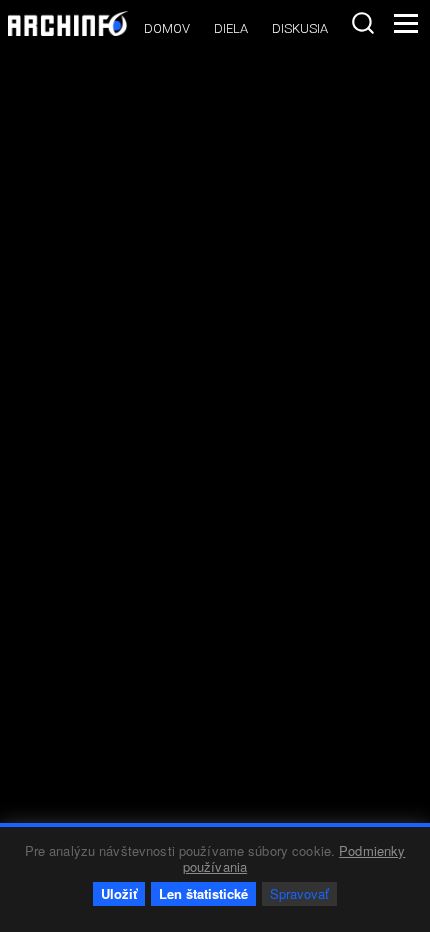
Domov (167, 28)
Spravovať (299, 893)
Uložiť (119, 893)
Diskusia (300, 28)
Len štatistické (203, 893)
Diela (231, 28)
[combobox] (363, 23)
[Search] (363, 23)
